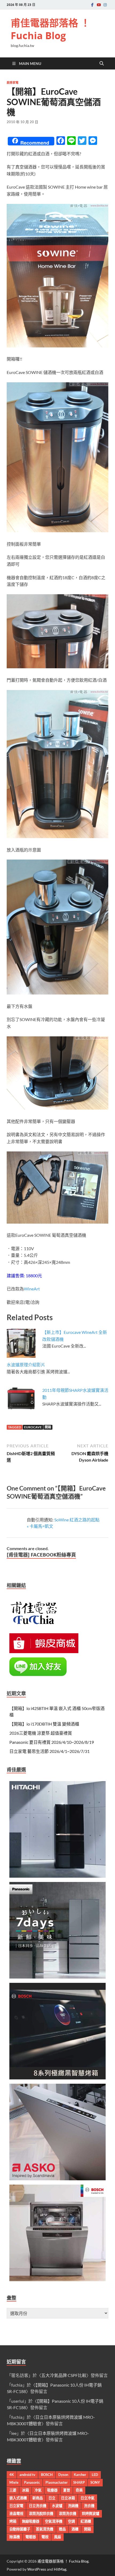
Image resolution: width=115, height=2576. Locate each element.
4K (12, 2475)
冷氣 (38, 2490)
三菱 (13, 2490)
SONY (95, 2482)
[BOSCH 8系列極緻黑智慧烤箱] (57, 2078)
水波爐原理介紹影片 (26, 1365)
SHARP (79, 2482)
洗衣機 (89, 2506)
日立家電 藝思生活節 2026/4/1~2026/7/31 (49, 1751)
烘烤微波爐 (91, 2513)
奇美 (79, 2490)
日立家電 (16, 2506)
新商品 (38, 2498)
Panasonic (32, 2482)
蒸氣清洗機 (45, 2529)
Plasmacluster (57, 2482)
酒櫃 (75, 2529)
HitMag (60, 2569)
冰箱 (25, 2490)
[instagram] (105, 5)
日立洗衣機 (38, 2506)
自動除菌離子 (20, 2529)
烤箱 (13, 2521)
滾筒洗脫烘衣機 (41, 2513)
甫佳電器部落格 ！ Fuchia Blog (50, 29)
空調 (71, 2521)
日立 (52, 2498)
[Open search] (102, 64)
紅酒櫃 (86, 2521)
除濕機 (15, 2537)
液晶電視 (16, 2513)
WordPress (37, 2569)
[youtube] (99, 5)
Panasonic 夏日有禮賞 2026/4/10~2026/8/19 (52, 1742)
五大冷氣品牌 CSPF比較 (64, 2375)
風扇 (57, 2537)
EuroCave (33, 1427)
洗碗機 (73, 2506)
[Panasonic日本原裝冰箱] (57, 1977)
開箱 (48, 1427)
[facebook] (92, 5)
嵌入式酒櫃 (18, 2498)
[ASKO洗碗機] (57, 2179)
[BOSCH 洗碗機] (57, 2279)
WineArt (32, 1289)
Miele (14, 2482)
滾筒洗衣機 (68, 2513)
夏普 (67, 2490)
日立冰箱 (68, 2498)
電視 (45, 2537)
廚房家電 (13, 83)
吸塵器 (52, 2490)
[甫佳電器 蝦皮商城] (44, 1651)
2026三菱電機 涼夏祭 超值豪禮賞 (41, 1733)
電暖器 (31, 2537)
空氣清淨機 (54, 2521)
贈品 (62, 2529)
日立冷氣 (87, 2498)
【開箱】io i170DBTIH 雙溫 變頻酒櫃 (44, 1724)
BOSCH (47, 2475)
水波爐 (57, 2506)
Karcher (80, 2475)
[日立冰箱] (57, 1876)
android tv (27, 2475)
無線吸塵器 (31, 2521)
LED (95, 2475)
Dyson (63, 2475)
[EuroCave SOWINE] (57, 346)
